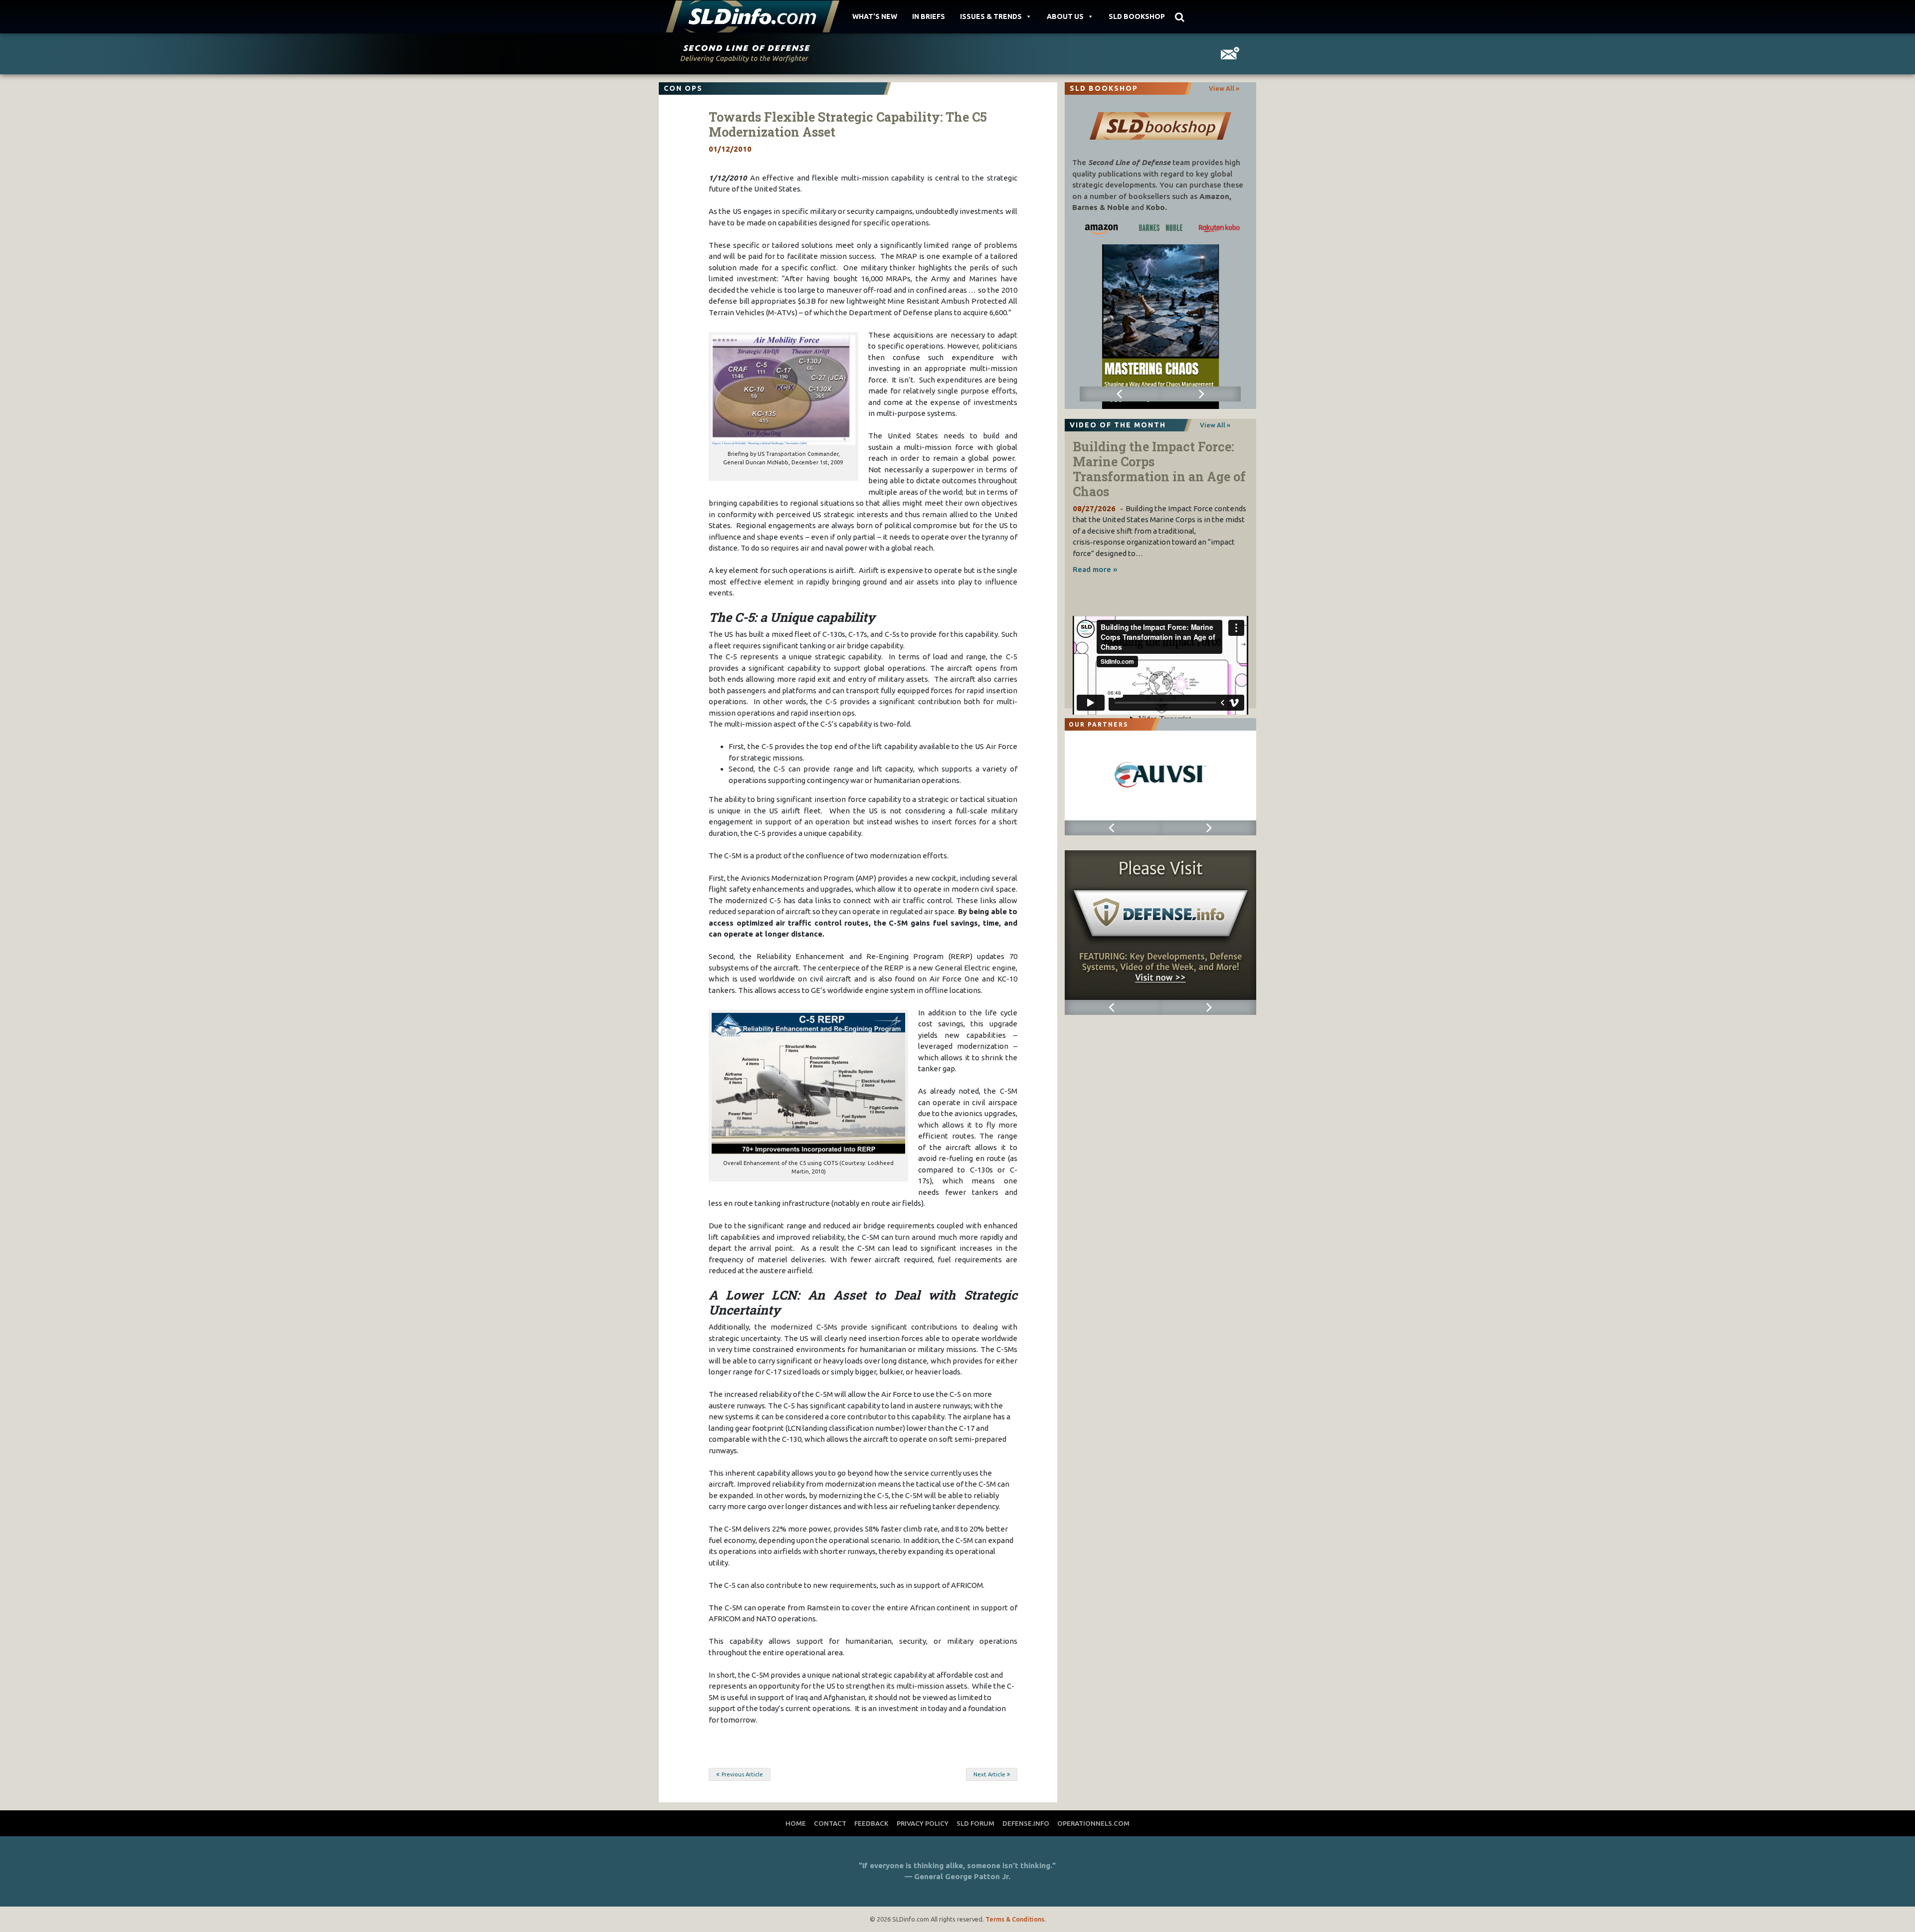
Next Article (989, 1774)
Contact (830, 1823)
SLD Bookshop (1137, 16)
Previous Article (742, 1774)
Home (796, 1823)
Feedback (871, 1823)
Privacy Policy (923, 1823)
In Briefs (929, 16)
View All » (1224, 88)
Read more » (1095, 569)
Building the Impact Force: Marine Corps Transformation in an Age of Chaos (1159, 469)
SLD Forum (975, 1823)
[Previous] (1120, 394)
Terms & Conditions (1015, 1919)
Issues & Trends (991, 16)
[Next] (1201, 394)
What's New (875, 16)
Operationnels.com (1093, 1823)
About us (1065, 16)
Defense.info (1026, 1823)
